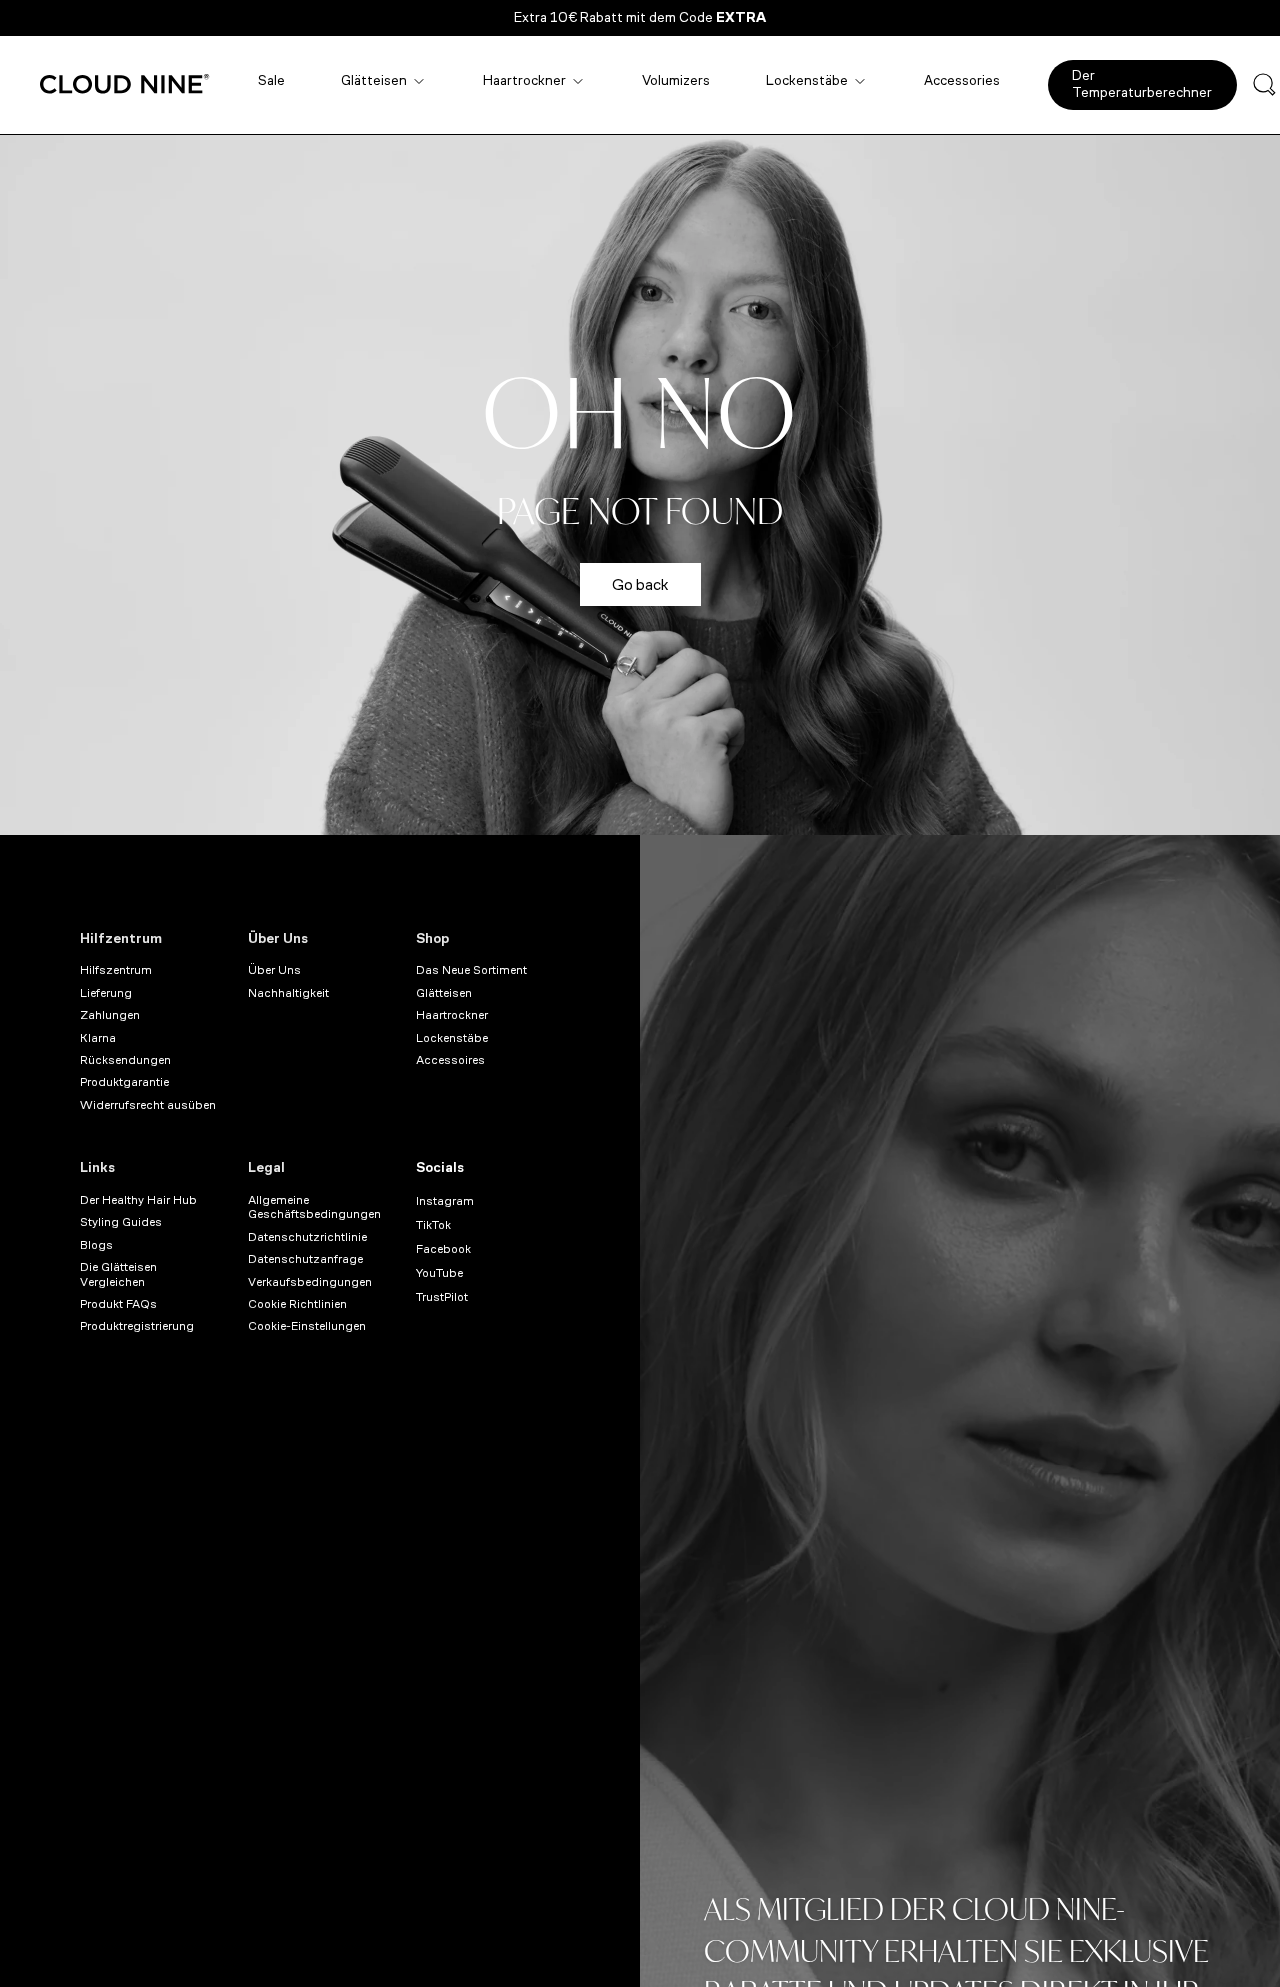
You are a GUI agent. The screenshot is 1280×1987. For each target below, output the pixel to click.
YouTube (439, 1273)
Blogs (96, 1245)
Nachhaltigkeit (288, 993)
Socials (440, 1167)
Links (97, 1167)
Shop (432, 938)
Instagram (445, 1201)
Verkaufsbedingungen (310, 1282)
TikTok (433, 1225)
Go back (640, 584)
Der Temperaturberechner (1142, 84)
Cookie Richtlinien (297, 1304)
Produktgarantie (124, 1082)
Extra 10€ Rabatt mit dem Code (640, 17)
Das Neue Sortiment (471, 970)
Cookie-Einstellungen (307, 1326)
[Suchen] (1264, 84)
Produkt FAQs (118, 1304)
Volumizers (676, 80)
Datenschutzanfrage (305, 1259)
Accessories (962, 80)
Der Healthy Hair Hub (138, 1200)
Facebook (443, 1249)
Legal (266, 1167)
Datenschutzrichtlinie (307, 1237)
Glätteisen (374, 80)
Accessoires (450, 1060)
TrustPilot (442, 1297)
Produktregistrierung (137, 1326)
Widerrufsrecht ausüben (148, 1105)
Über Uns (278, 938)
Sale (271, 80)
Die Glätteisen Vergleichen (118, 1274)
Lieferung (106, 993)
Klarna (98, 1038)
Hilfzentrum (121, 938)
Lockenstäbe (807, 80)
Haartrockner (524, 80)
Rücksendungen (125, 1060)
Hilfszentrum (116, 970)
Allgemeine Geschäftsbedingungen (314, 1207)
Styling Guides (121, 1222)
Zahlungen (110, 1015)
